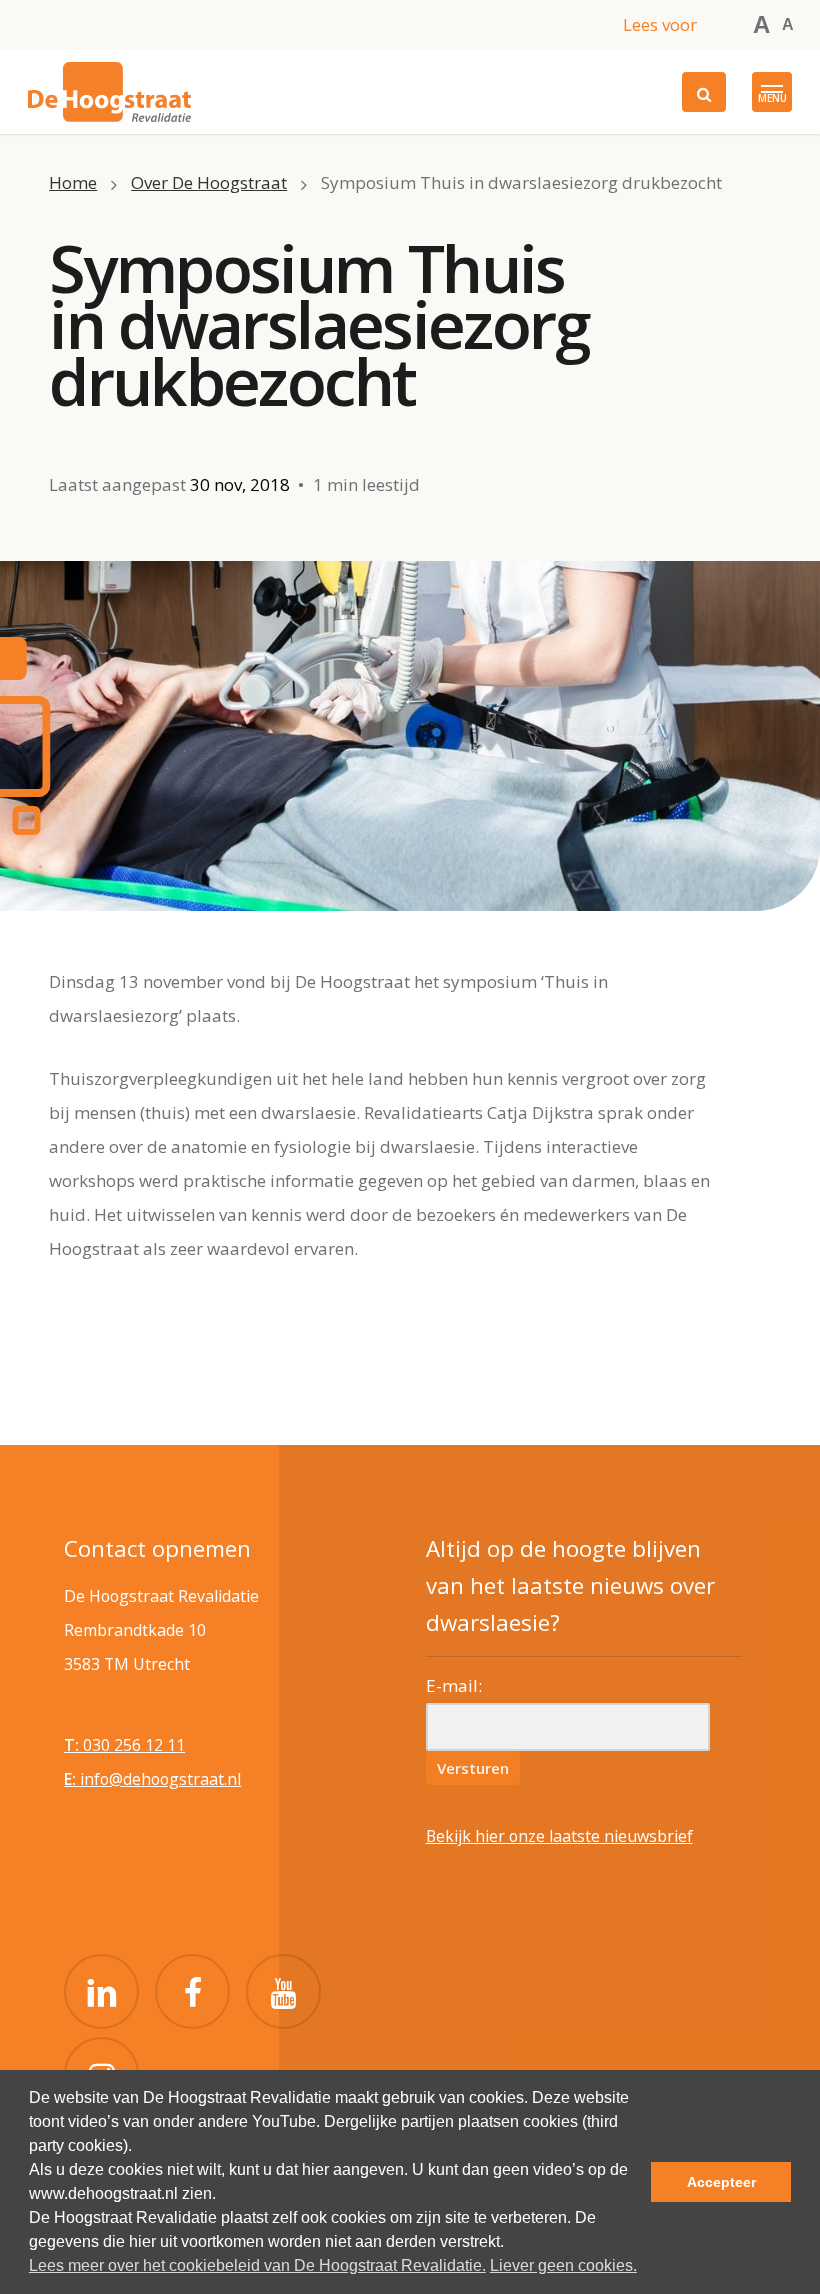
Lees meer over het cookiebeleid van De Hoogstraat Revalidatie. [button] (257, 2265)
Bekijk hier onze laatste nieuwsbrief (559, 1836)
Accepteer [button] (721, 2182)
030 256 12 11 (124, 1745)
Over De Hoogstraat (209, 182)
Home (73, 182)
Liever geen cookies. (563, 2265)
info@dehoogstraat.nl (152, 1779)
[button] (772, 92)
